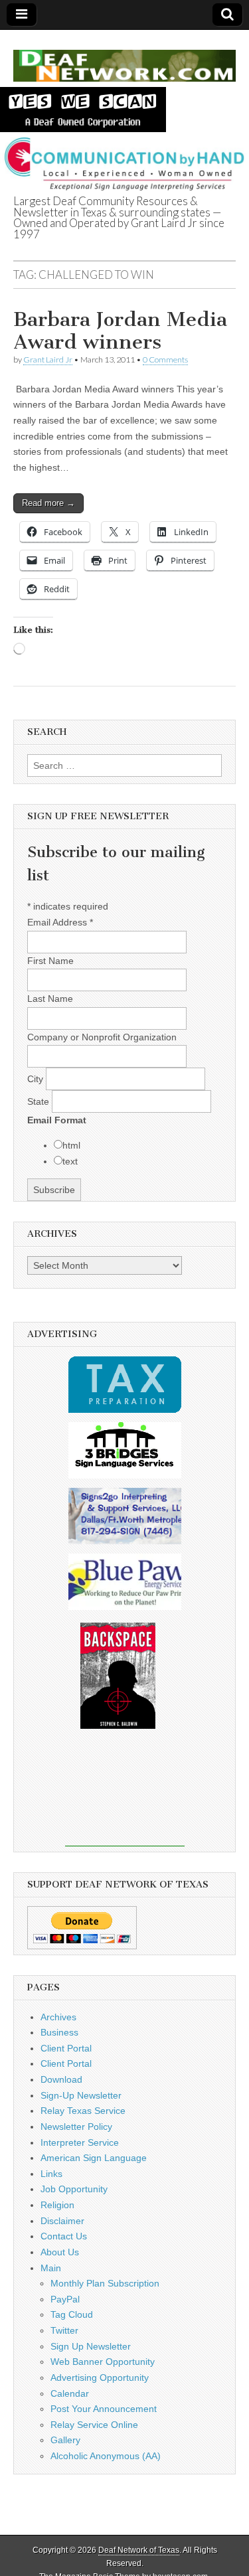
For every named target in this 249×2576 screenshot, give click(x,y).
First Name (50, 961)
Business (59, 2032)
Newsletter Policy (76, 2127)
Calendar (70, 2393)
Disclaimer (62, 2221)
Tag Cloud (72, 2314)
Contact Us (64, 2236)
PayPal (65, 2299)
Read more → (48, 503)
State (40, 1101)
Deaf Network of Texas (139, 2550)
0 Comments (165, 360)
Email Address (60, 922)
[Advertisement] (125, 1797)
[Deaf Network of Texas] (124, 58)
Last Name (50, 999)
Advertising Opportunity (100, 2377)
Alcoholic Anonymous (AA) (106, 2456)
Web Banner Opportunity (103, 2362)
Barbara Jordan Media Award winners (120, 331)
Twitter (64, 2330)
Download (61, 2079)
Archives (58, 2017)
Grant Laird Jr (48, 360)
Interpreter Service (80, 2142)
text (70, 1161)
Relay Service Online (94, 2425)
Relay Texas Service (83, 2111)
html (71, 1145)
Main (51, 2268)
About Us (60, 2252)
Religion (57, 2205)
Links (51, 2174)
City (37, 1079)
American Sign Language (94, 2158)
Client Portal (66, 2048)
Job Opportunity (74, 2189)
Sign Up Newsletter (91, 2346)
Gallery (65, 2440)
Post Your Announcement (104, 2409)
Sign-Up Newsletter (81, 2095)
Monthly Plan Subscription (105, 2283)
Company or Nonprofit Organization (102, 1037)
